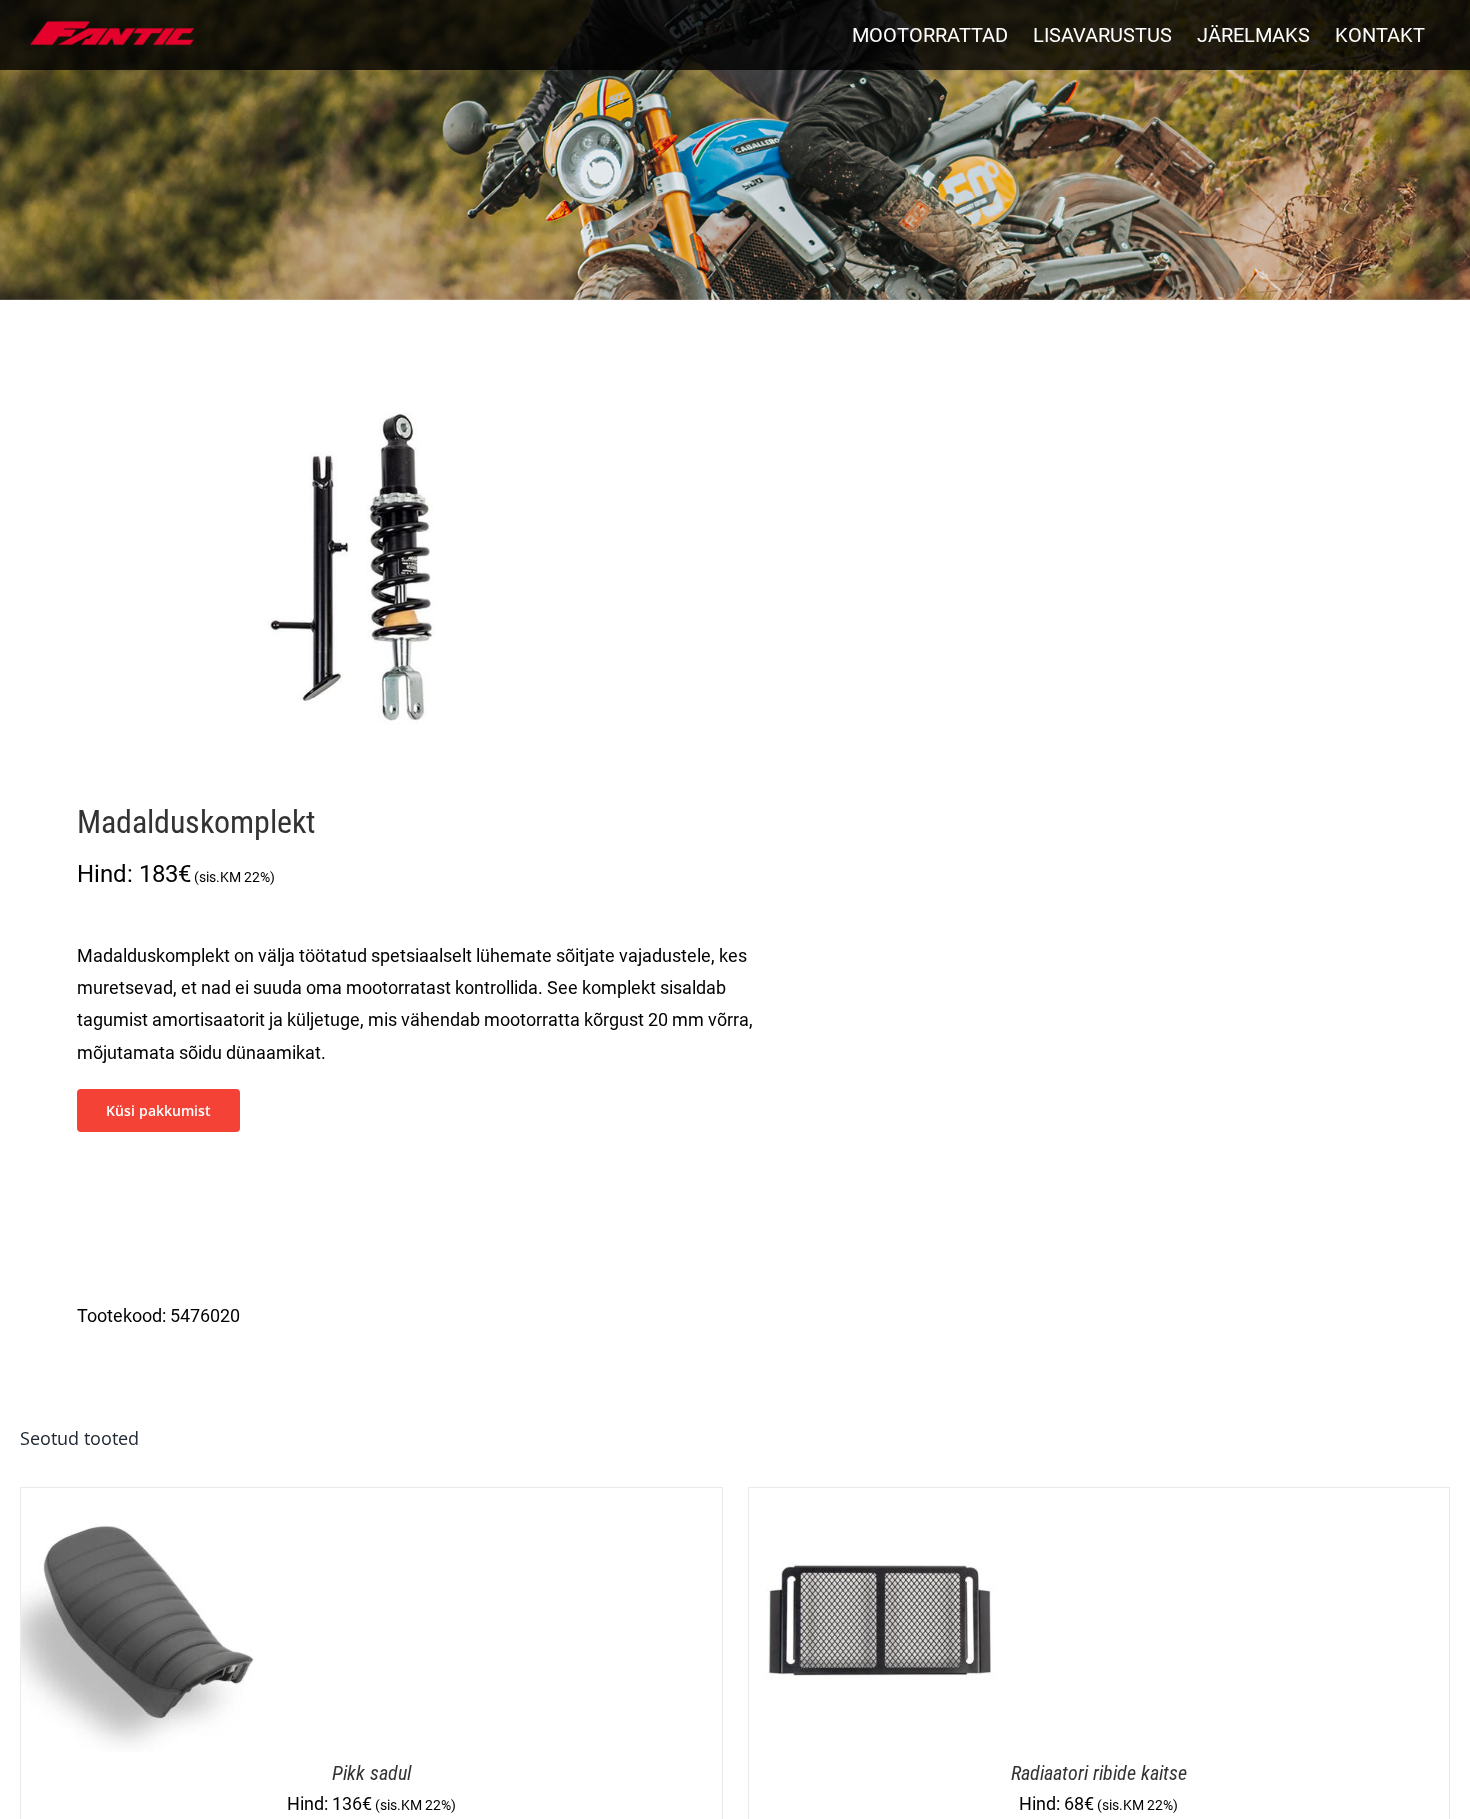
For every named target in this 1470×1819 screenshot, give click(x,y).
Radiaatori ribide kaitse (1099, 1773)
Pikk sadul (371, 1773)
